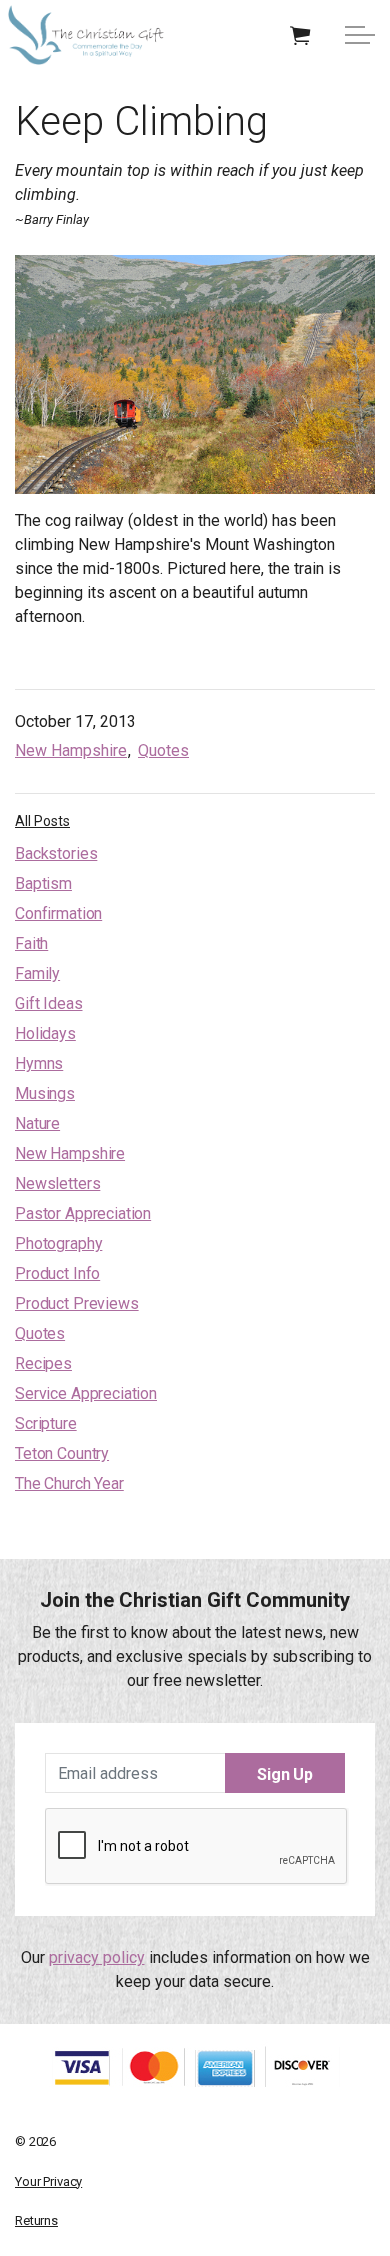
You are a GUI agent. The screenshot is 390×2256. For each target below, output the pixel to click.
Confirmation (58, 913)
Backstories (56, 853)
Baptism (43, 883)
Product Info (57, 1273)
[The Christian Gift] (86, 35)
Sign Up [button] (285, 1774)
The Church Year (69, 1483)
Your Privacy (48, 2181)
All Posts (42, 821)
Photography (58, 1243)
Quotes (163, 750)
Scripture (46, 1423)
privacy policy (97, 1957)
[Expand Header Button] (360, 35)
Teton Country (62, 1453)
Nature (37, 1123)
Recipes (43, 1363)
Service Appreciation (86, 1393)
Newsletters (57, 1183)
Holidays (45, 1033)
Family (37, 973)
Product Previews (77, 1303)
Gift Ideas (49, 1003)
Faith (31, 943)
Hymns (39, 1063)
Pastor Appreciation (83, 1213)
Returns (36, 2220)
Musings (45, 1093)
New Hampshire (71, 750)
